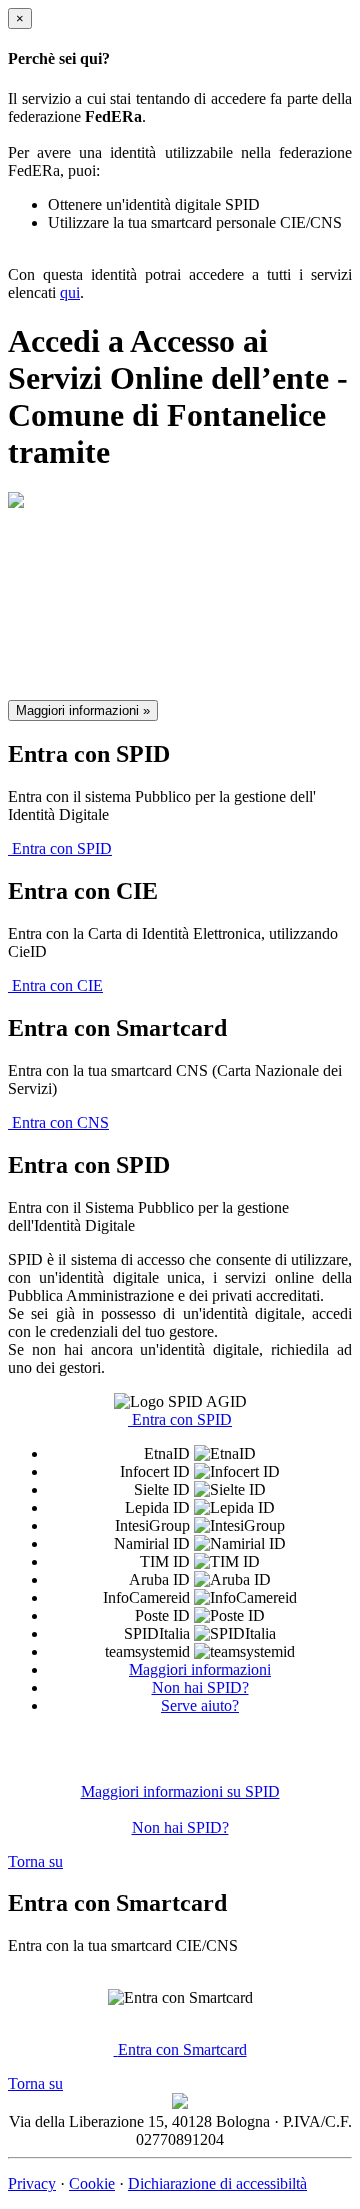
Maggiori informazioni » (83, 710)
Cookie (92, 2183)
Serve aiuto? (200, 1705)
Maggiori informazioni (200, 1669)
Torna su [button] (35, 1861)
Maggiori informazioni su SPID (180, 1791)
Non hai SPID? (200, 1687)
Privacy (32, 2183)
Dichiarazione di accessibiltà (217, 2183)
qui (70, 292)
